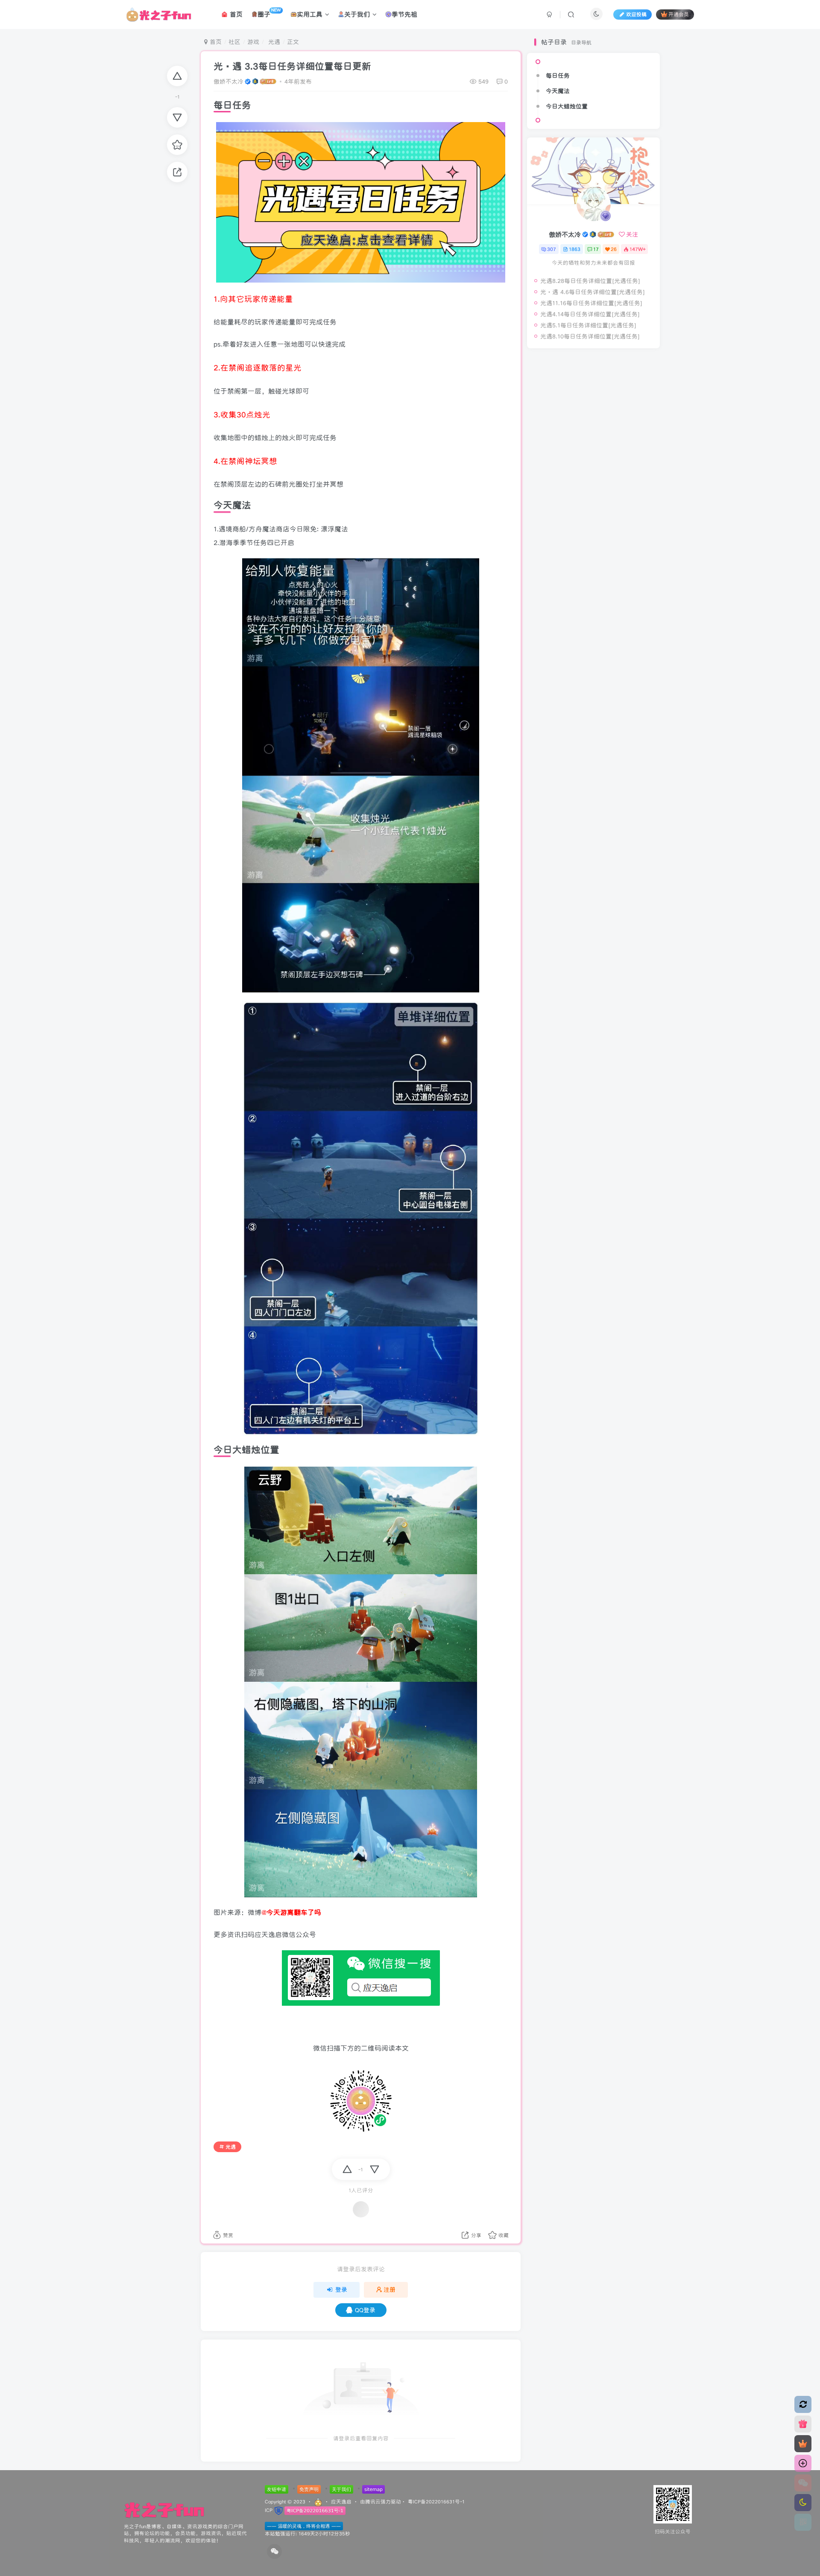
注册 (389, 2290)
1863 (575, 249)
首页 (235, 14)
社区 (234, 42)
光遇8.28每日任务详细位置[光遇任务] (590, 281)
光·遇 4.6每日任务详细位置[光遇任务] (593, 292)
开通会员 (679, 14)
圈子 (269, 13)
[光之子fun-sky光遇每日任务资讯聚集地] (164, 2510)
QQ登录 (365, 2310)
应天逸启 (341, 2501)
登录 (341, 2290)
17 (596, 249)
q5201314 (567, 412)
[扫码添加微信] (803, 2483)
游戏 (253, 42)
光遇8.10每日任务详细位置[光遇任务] (590, 336)
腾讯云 (373, 2501)
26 (614, 249)
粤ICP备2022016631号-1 (436, 2501)
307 (552, 249)
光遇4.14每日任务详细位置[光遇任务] (590, 314)
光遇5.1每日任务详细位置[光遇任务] (588, 325)
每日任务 (558, 76)
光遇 (273, 42)
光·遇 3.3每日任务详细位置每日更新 (292, 66)
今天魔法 (558, 91)
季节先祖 (404, 14)
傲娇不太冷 (228, 82)
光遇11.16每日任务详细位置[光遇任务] (591, 303)
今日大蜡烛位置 (567, 106)
